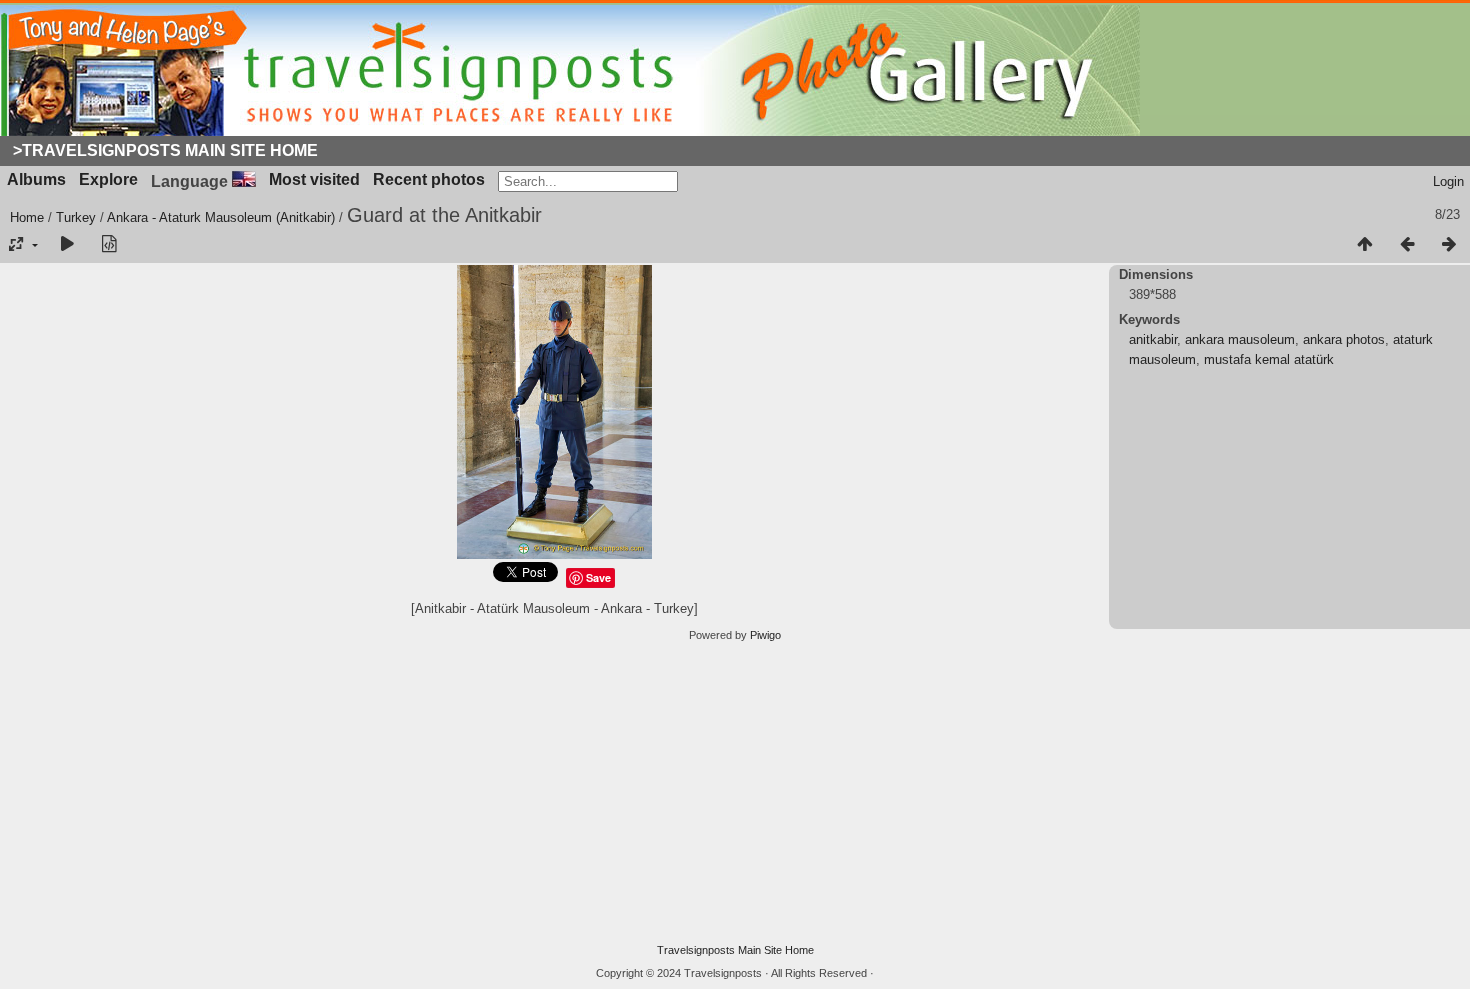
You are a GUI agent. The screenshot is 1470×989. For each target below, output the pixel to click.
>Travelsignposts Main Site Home (165, 150)
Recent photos (429, 179)
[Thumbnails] (1365, 245)
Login (1448, 181)
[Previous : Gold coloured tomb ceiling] (1407, 245)
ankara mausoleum (1240, 339)
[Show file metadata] (109, 245)
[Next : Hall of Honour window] (1449, 245)
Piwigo (765, 635)
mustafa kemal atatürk (1269, 359)
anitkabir (1153, 339)
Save (598, 577)
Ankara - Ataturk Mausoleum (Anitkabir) (221, 217)
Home (27, 217)
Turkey (76, 217)
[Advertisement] (735, 793)
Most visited (314, 179)
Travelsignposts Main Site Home (735, 950)
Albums (36, 179)
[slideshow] (67, 245)
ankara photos (1344, 339)
